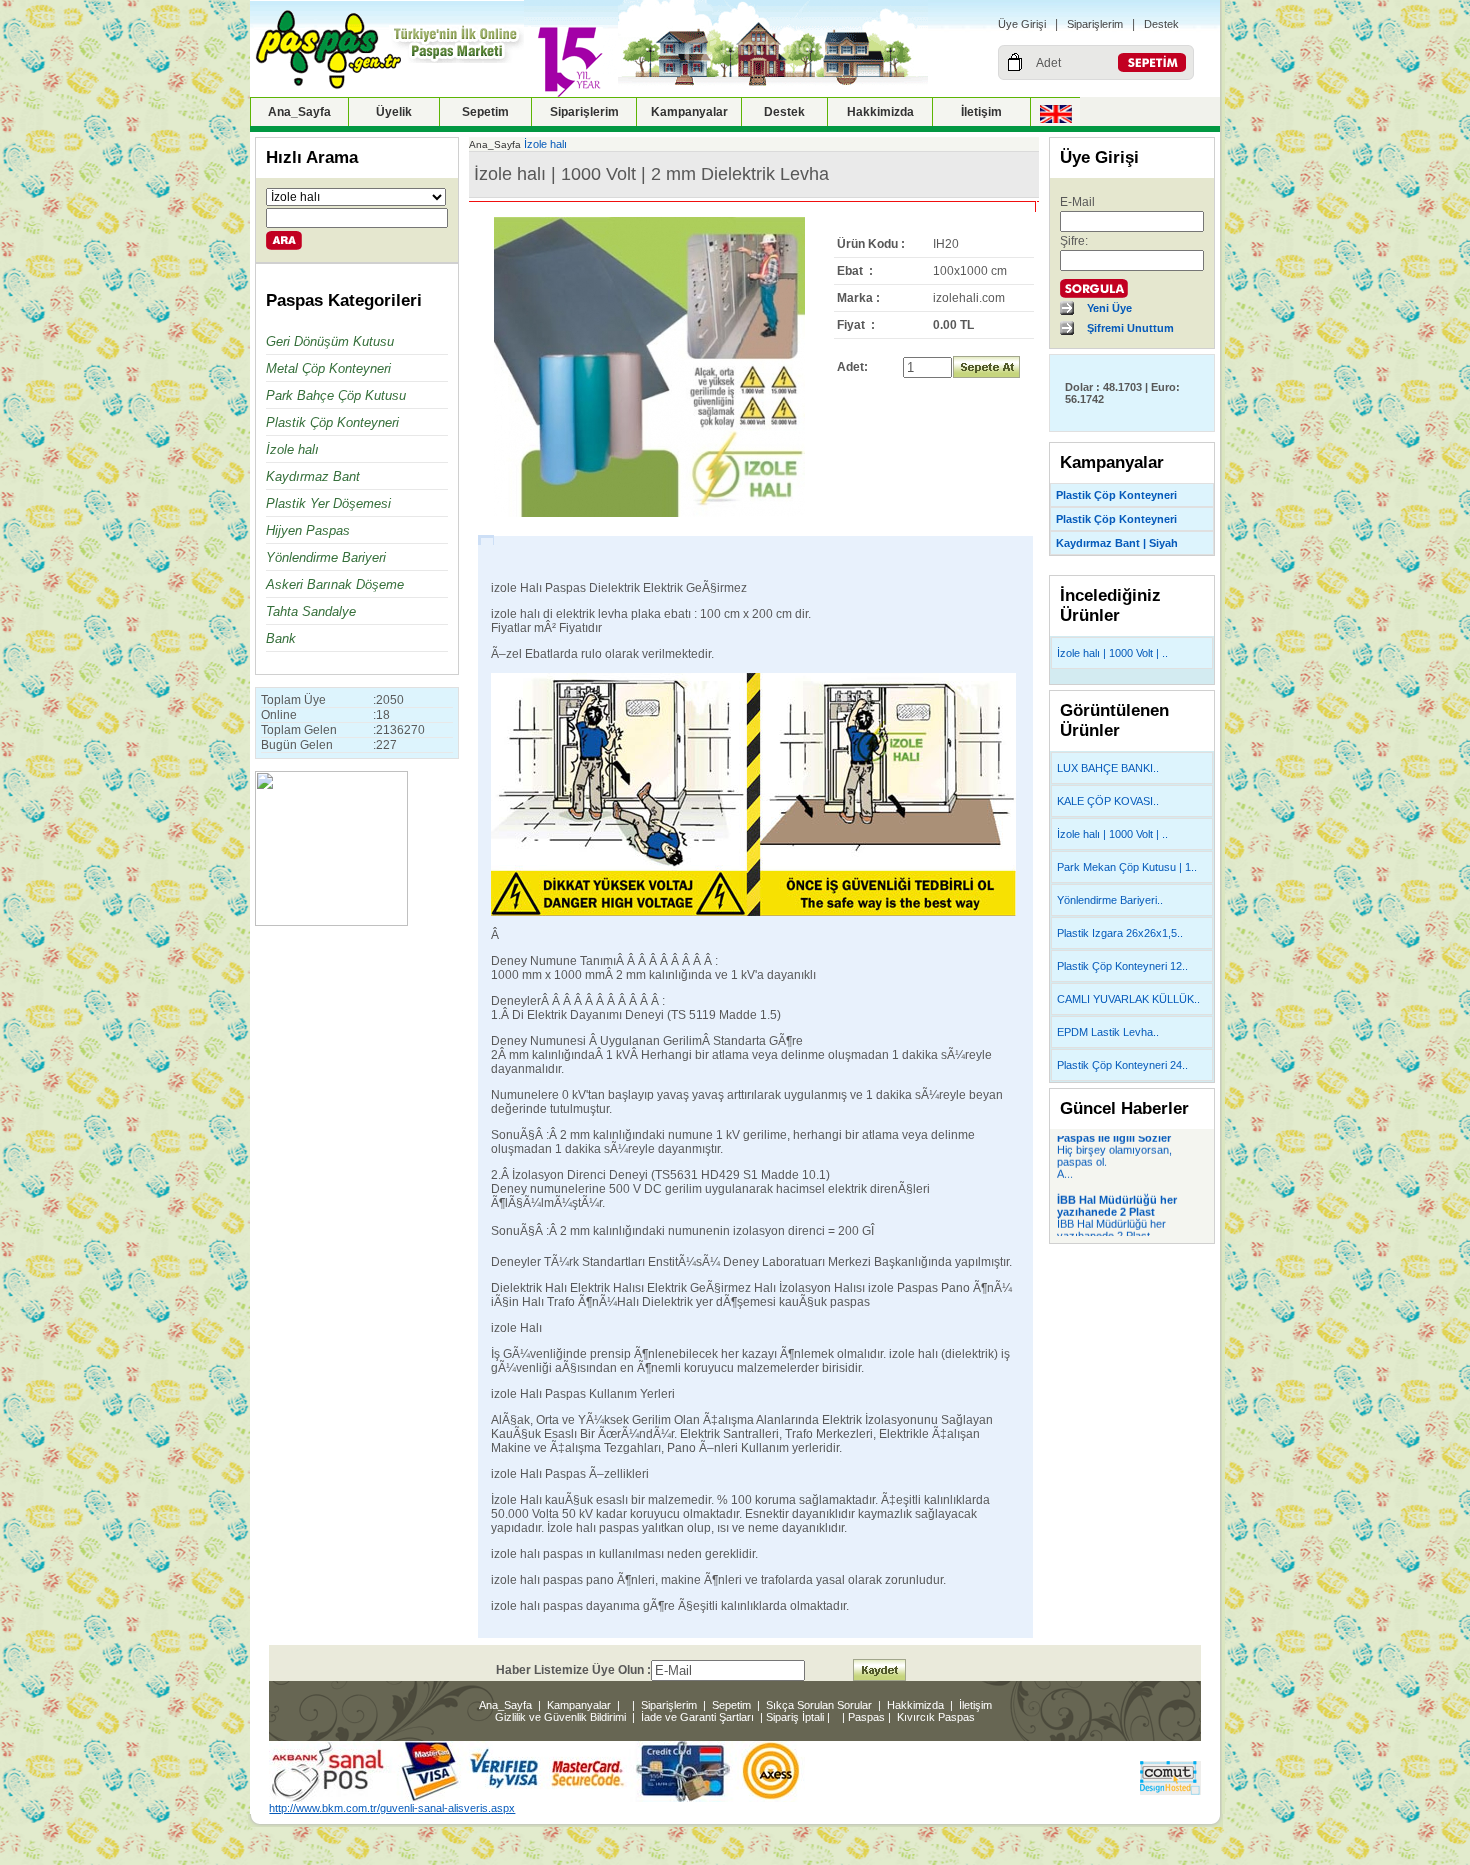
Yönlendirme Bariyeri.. (1110, 900)
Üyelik (394, 112)
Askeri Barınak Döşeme (335, 584)
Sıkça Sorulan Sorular (819, 1705)
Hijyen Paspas (308, 530)
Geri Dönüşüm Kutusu (330, 341)
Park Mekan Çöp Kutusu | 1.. (1127, 867)
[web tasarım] (1170, 1791)
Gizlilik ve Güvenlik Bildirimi (560, 1717)
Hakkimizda (880, 112)
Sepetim (485, 112)
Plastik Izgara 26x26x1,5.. (1120, 933)
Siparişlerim (1095, 24)
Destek (1161, 24)
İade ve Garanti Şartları (697, 1717)
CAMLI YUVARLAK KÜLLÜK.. (1128, 999)
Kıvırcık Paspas (936, 1717)
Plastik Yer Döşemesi (328, 503)
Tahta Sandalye (311, 611)
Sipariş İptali (795, 1717)
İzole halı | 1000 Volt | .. (1112, 653)
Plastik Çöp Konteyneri (332, 422)
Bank (281, 638)
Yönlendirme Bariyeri (326, 557)
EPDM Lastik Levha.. (1108, 1032)
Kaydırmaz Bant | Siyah (1117, 543)
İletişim (981, 112)
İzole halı (292, 449)
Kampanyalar (689, 112)
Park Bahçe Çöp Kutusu (336, 395)
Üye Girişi (1022, 24)
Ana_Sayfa (299, 112)
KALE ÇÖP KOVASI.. (1108, 801)
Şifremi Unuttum (1130, 328)
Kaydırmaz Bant (313, 476)
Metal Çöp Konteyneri (328, 368)
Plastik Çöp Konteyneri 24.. (1122, 1065)
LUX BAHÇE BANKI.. (1108, 768)
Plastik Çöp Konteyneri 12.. (1122, 966)
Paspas (866, 1717)
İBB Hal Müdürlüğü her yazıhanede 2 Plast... (1111, 1221)
